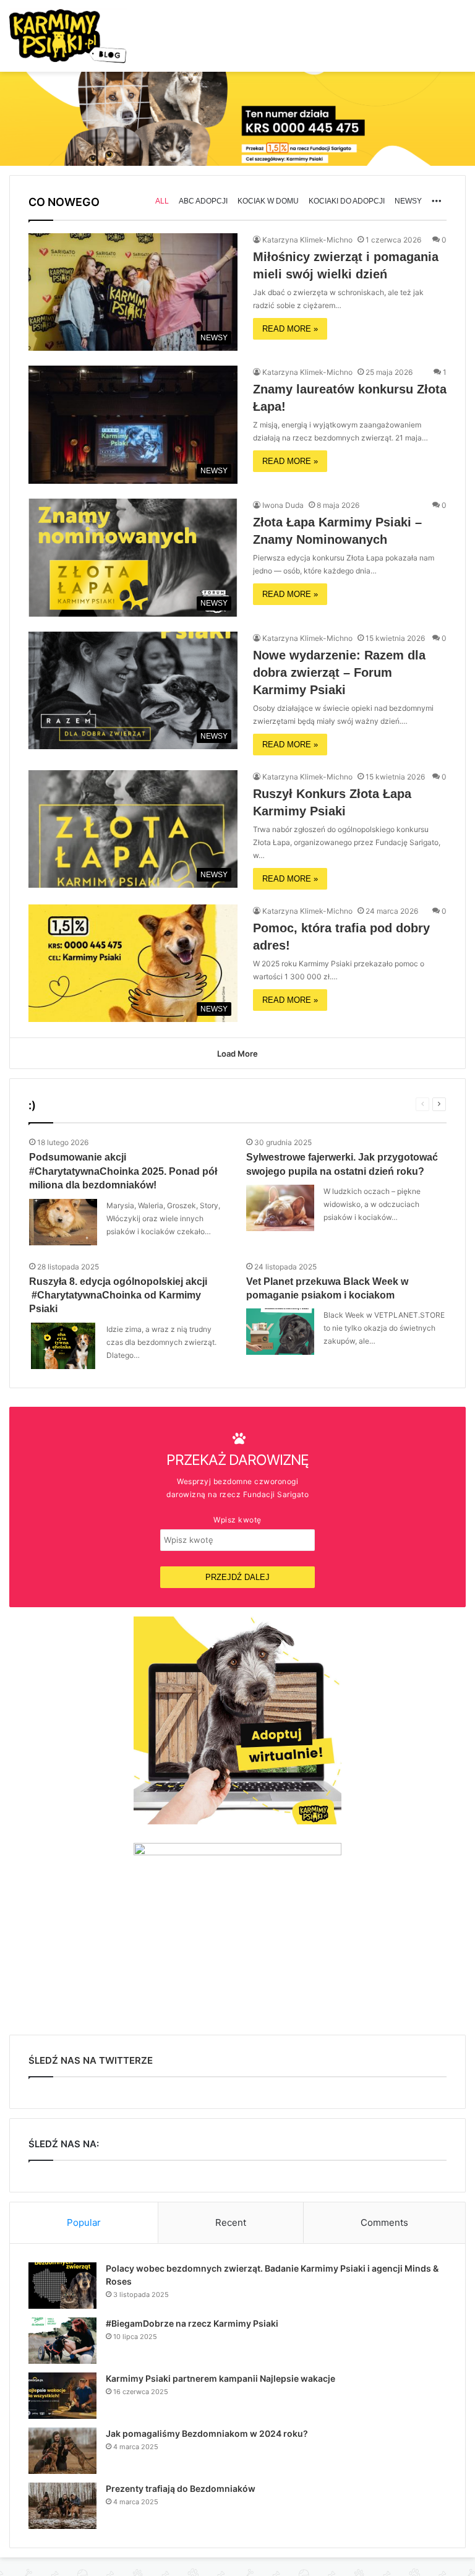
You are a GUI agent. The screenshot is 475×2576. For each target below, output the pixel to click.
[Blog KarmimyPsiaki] (68, 36)
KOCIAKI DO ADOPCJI (347, 201)
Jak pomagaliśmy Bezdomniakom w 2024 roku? (207, 2433)
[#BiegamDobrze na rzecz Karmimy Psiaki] (62, 2341)
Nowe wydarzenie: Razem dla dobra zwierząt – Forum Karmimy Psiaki (339, 672)
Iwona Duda (283, 505)
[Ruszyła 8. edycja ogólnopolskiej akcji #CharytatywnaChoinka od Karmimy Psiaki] (63, 1346)
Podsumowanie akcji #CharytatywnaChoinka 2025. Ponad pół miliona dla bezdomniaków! (123, 1171)
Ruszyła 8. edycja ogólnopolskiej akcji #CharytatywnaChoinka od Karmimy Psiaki (118, 1295)
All (162, 201)
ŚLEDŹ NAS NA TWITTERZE (91, 2060)
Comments (384, 2222)
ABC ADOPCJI (203, 201)
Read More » (290, 329)
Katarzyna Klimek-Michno (307, 240)
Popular (84, 2222)
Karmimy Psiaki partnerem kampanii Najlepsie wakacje (220, 2378)
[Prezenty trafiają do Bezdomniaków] (62, 2506)
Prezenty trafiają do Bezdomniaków (181, 2488)
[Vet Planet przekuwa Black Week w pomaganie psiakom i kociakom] (280, 1332)
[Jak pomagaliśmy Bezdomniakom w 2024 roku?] (62, 2451)
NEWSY (408, 201)
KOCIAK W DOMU (268, 201)
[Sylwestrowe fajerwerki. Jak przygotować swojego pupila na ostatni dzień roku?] (280, 1208)
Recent (231, 2222)
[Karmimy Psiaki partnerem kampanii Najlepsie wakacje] (62, 2396)
